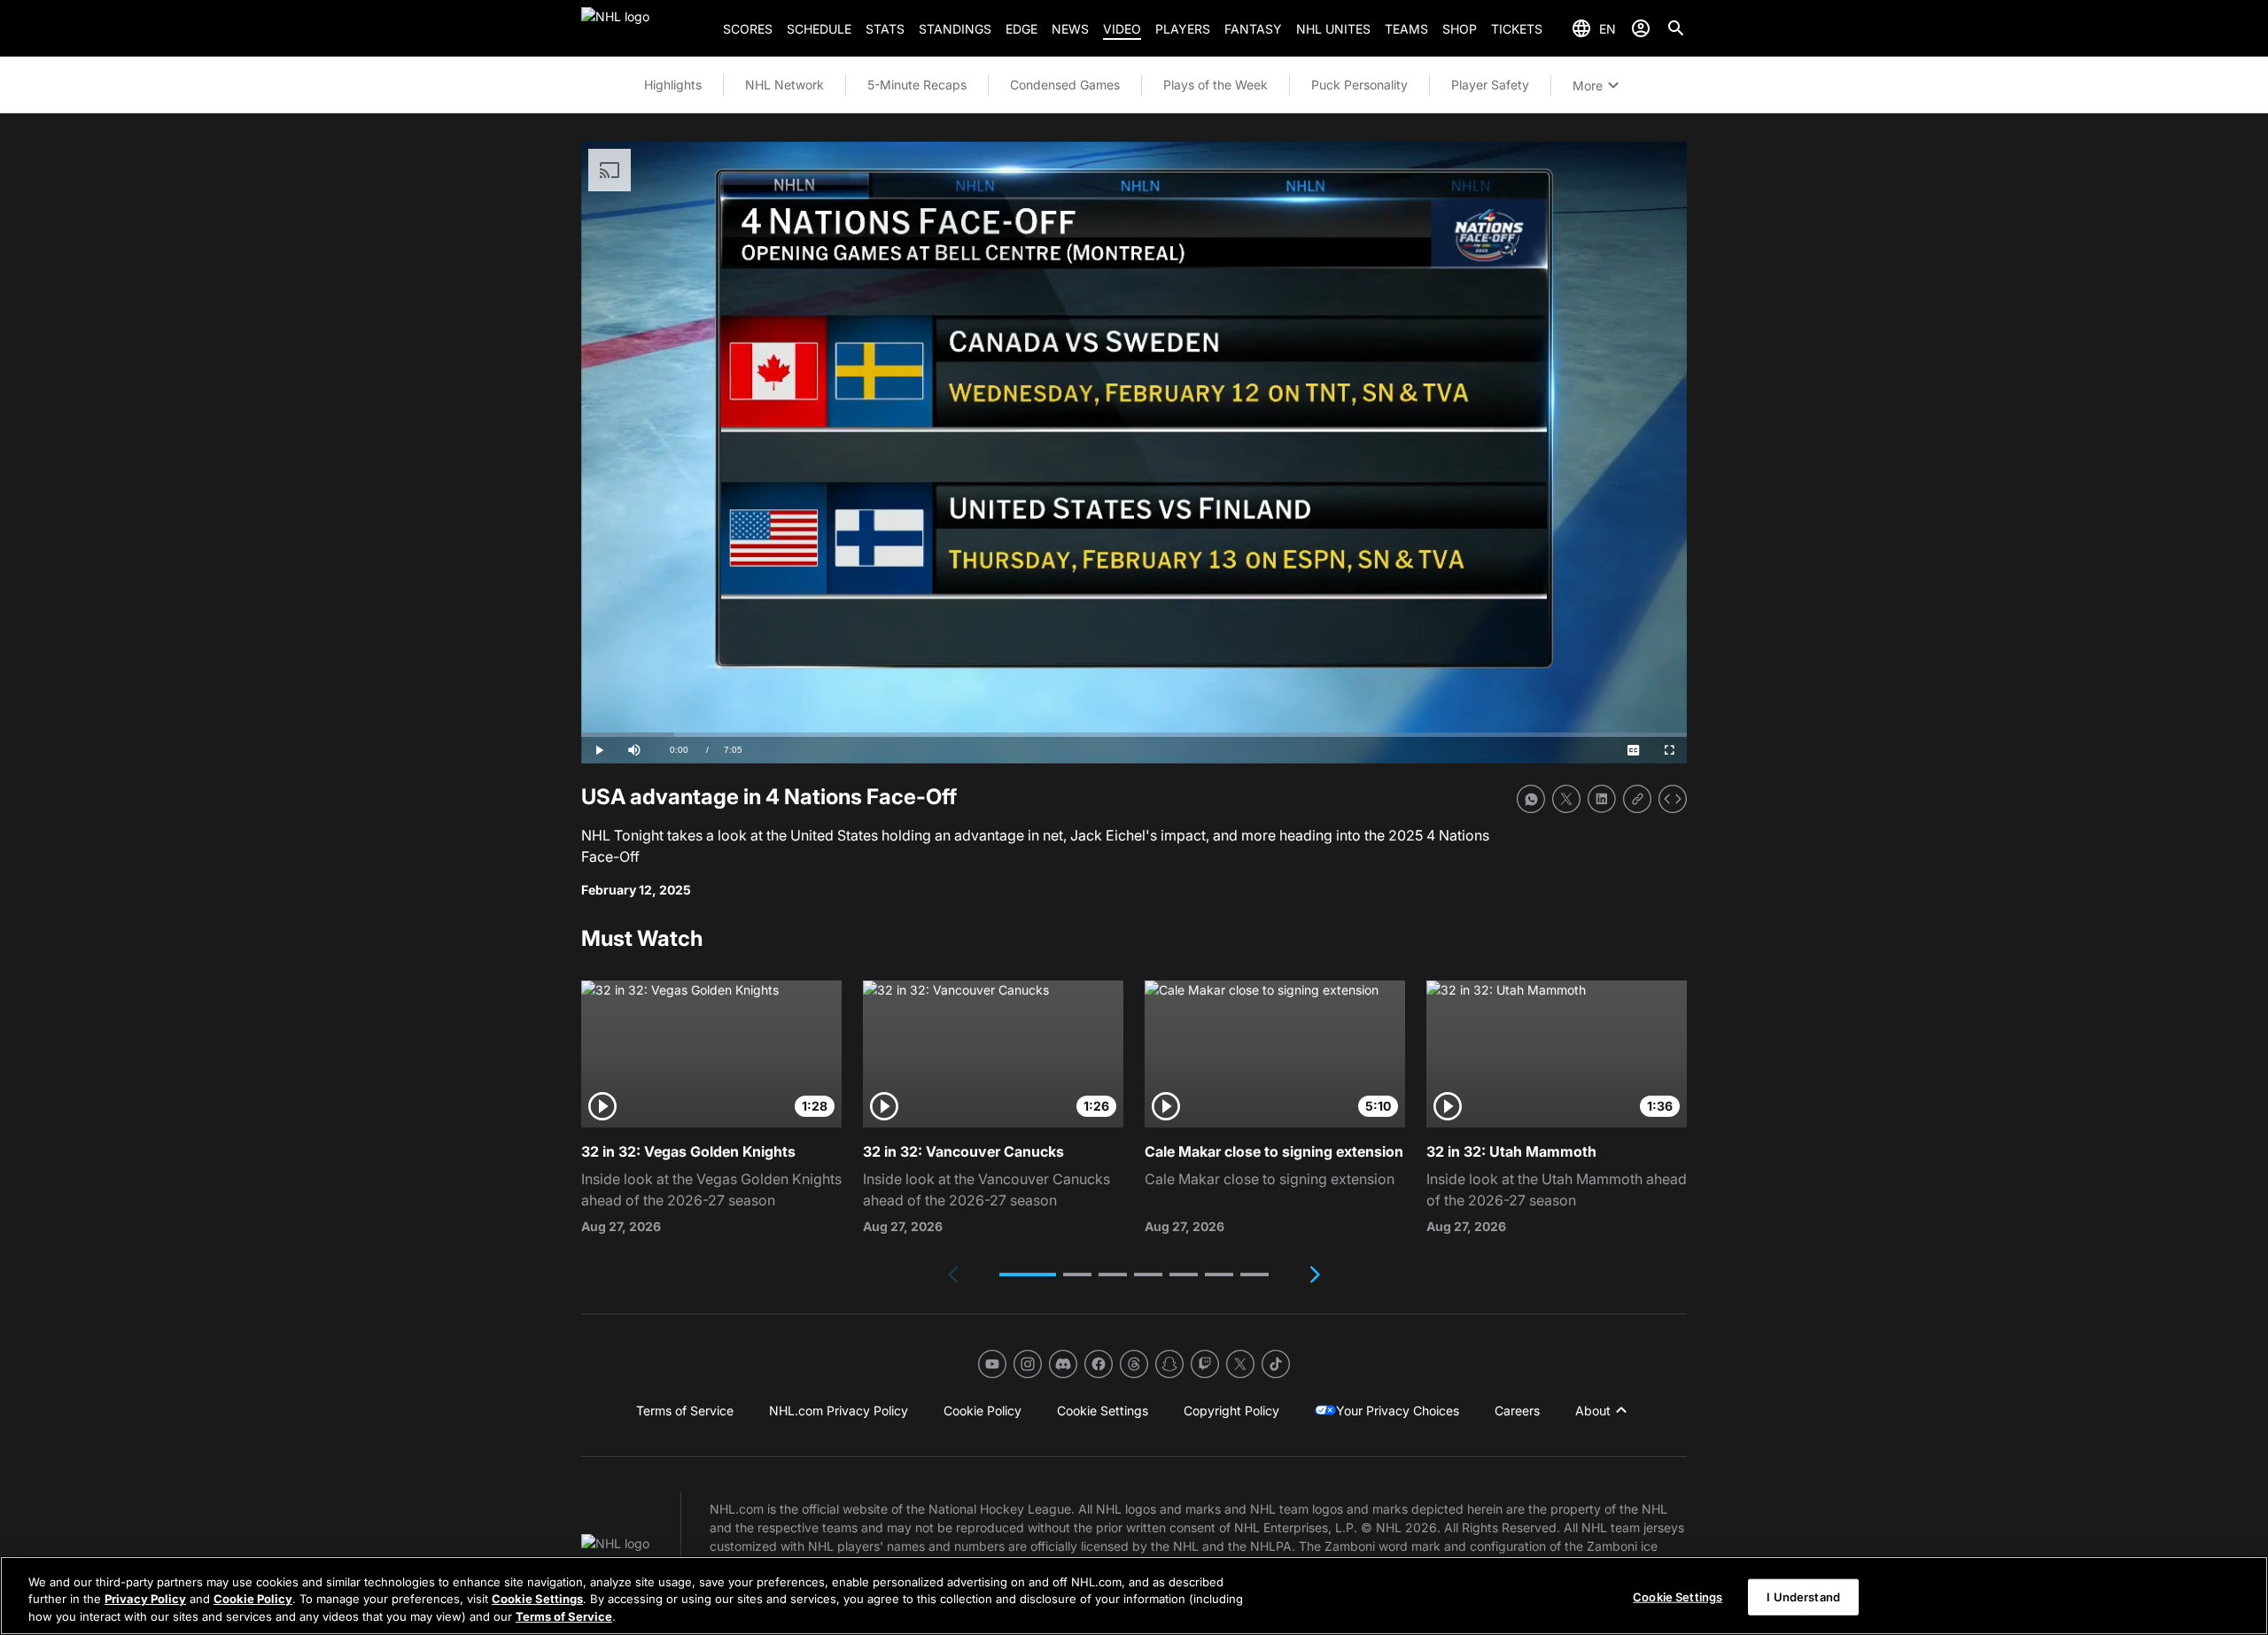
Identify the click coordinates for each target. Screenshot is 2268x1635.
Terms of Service (564, 1616)
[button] (1028, 1275)
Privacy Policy (145, 1600)
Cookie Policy (253, 1600)
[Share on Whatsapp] (1531, 799)
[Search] (1676, 28)
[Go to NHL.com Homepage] (645, 28)
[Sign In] (1641, 28)
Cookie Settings (537, 1600)
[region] (1134, 1596)
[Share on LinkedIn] (1602, 799)
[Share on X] (1566, 799)
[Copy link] (1637, 799)
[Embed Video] (1673, 799)
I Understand (1803, 1596)
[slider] (1134, 735)
